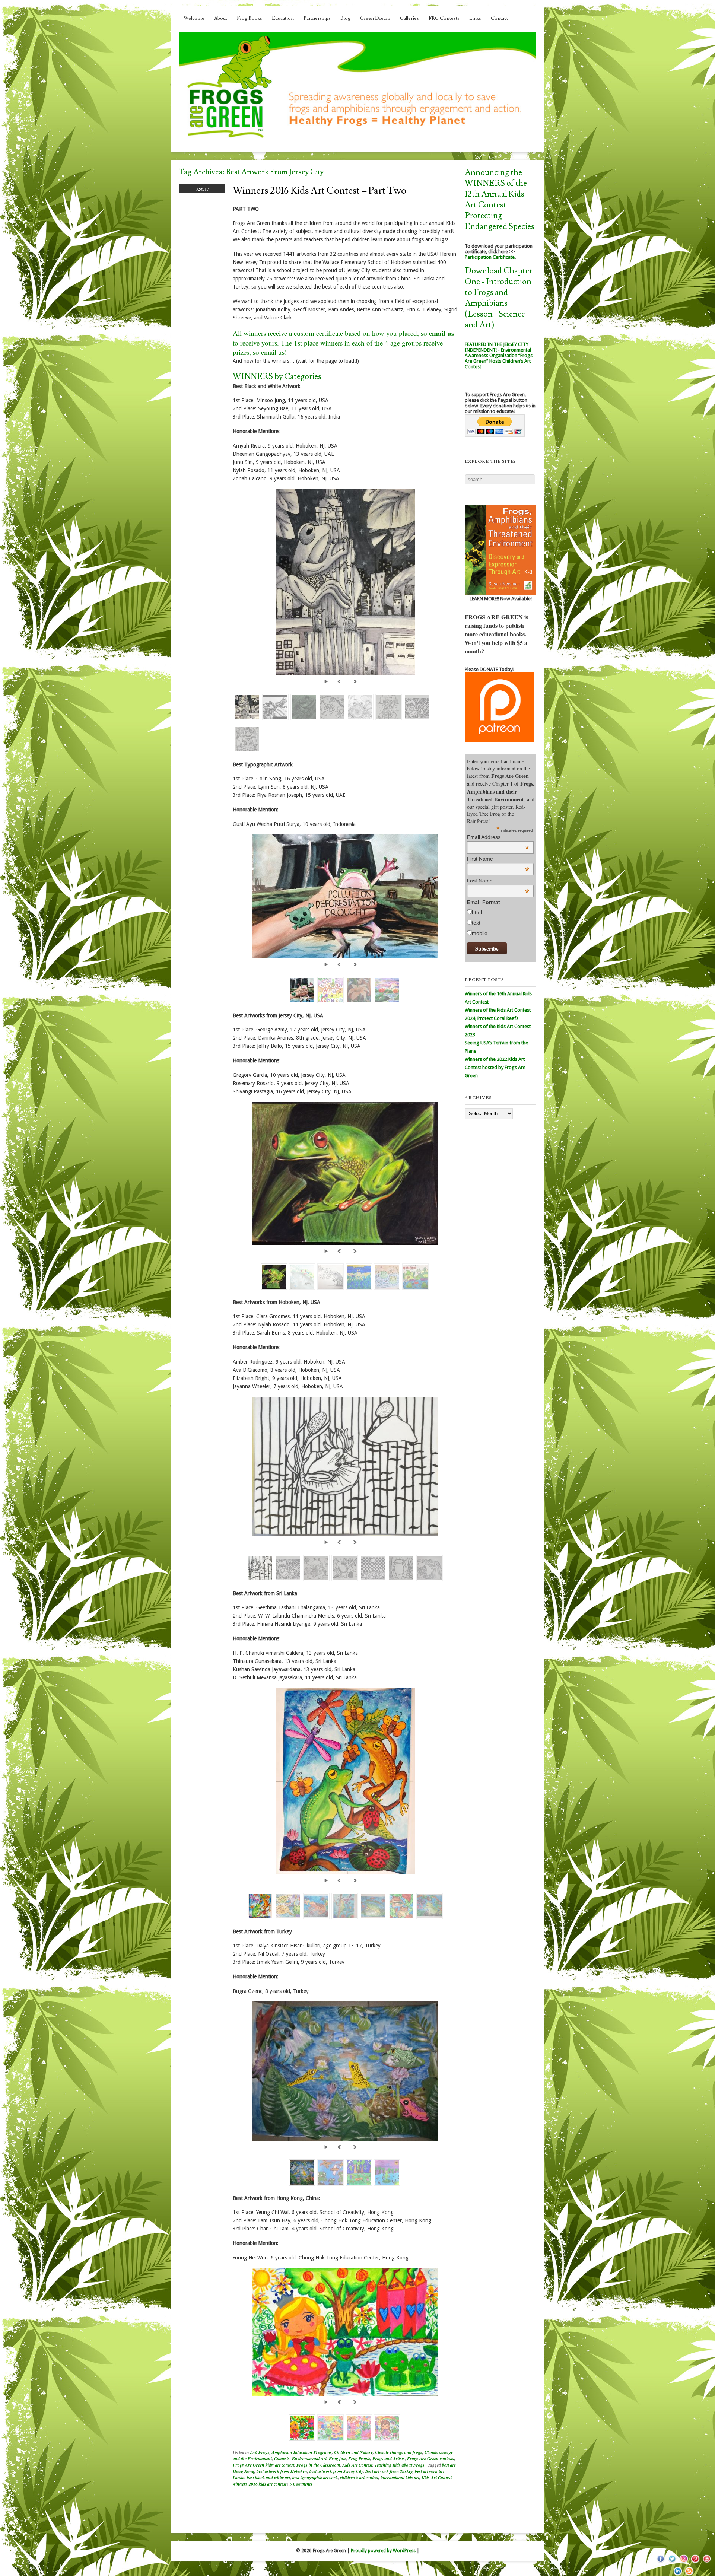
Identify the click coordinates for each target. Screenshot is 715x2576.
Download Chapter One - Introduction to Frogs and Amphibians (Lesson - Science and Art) (498, 298)
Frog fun (337, 2459)
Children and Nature (353, 2452)
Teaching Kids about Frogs (400, 2465)
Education (283, 18)
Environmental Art (309, 2459)
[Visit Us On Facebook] (660, 2563)
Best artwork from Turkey (389, 2471)
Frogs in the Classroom (318, 2465)
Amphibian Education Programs (302, 2452)
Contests (282, 2459)
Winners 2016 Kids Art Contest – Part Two (320, 191)
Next (355, 681)
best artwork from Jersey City (336, 2471)
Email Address (498, 837)
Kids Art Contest (357, 2465)
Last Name (498, 881)
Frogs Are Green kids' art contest (263, 2465)
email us (441, 333)
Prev (340, 681)
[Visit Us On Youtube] (707, 2563)
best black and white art (268, 2478)
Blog (345, 18)
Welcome (194, 18)
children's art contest (359, 2478)
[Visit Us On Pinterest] (695, 2563)
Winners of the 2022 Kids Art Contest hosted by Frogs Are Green (495, 1067)
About (221, 18)
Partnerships (317, 18)
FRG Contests (444, 18)
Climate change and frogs (399, 2452)
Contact (499, 18)
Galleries (409, 18)
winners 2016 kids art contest (260, 2484)
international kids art (400, 2478)
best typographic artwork (315, 2478)
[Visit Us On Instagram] (684, 2563)
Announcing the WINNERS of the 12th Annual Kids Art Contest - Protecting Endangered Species (500, 200)
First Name (498, 859)
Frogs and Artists (389, 2459)
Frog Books (250, 18)
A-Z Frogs (260, 2452)
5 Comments (301, 2484)
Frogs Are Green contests (431, 2459)
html (477, 912)
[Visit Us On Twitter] (672, 2563)
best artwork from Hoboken (282, 2471)
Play (327, 681)
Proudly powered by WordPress (383, 2551)
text (476, 923)
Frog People (359, 2459)
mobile (480, 933)
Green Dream (375, 18)
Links (475, 18)
